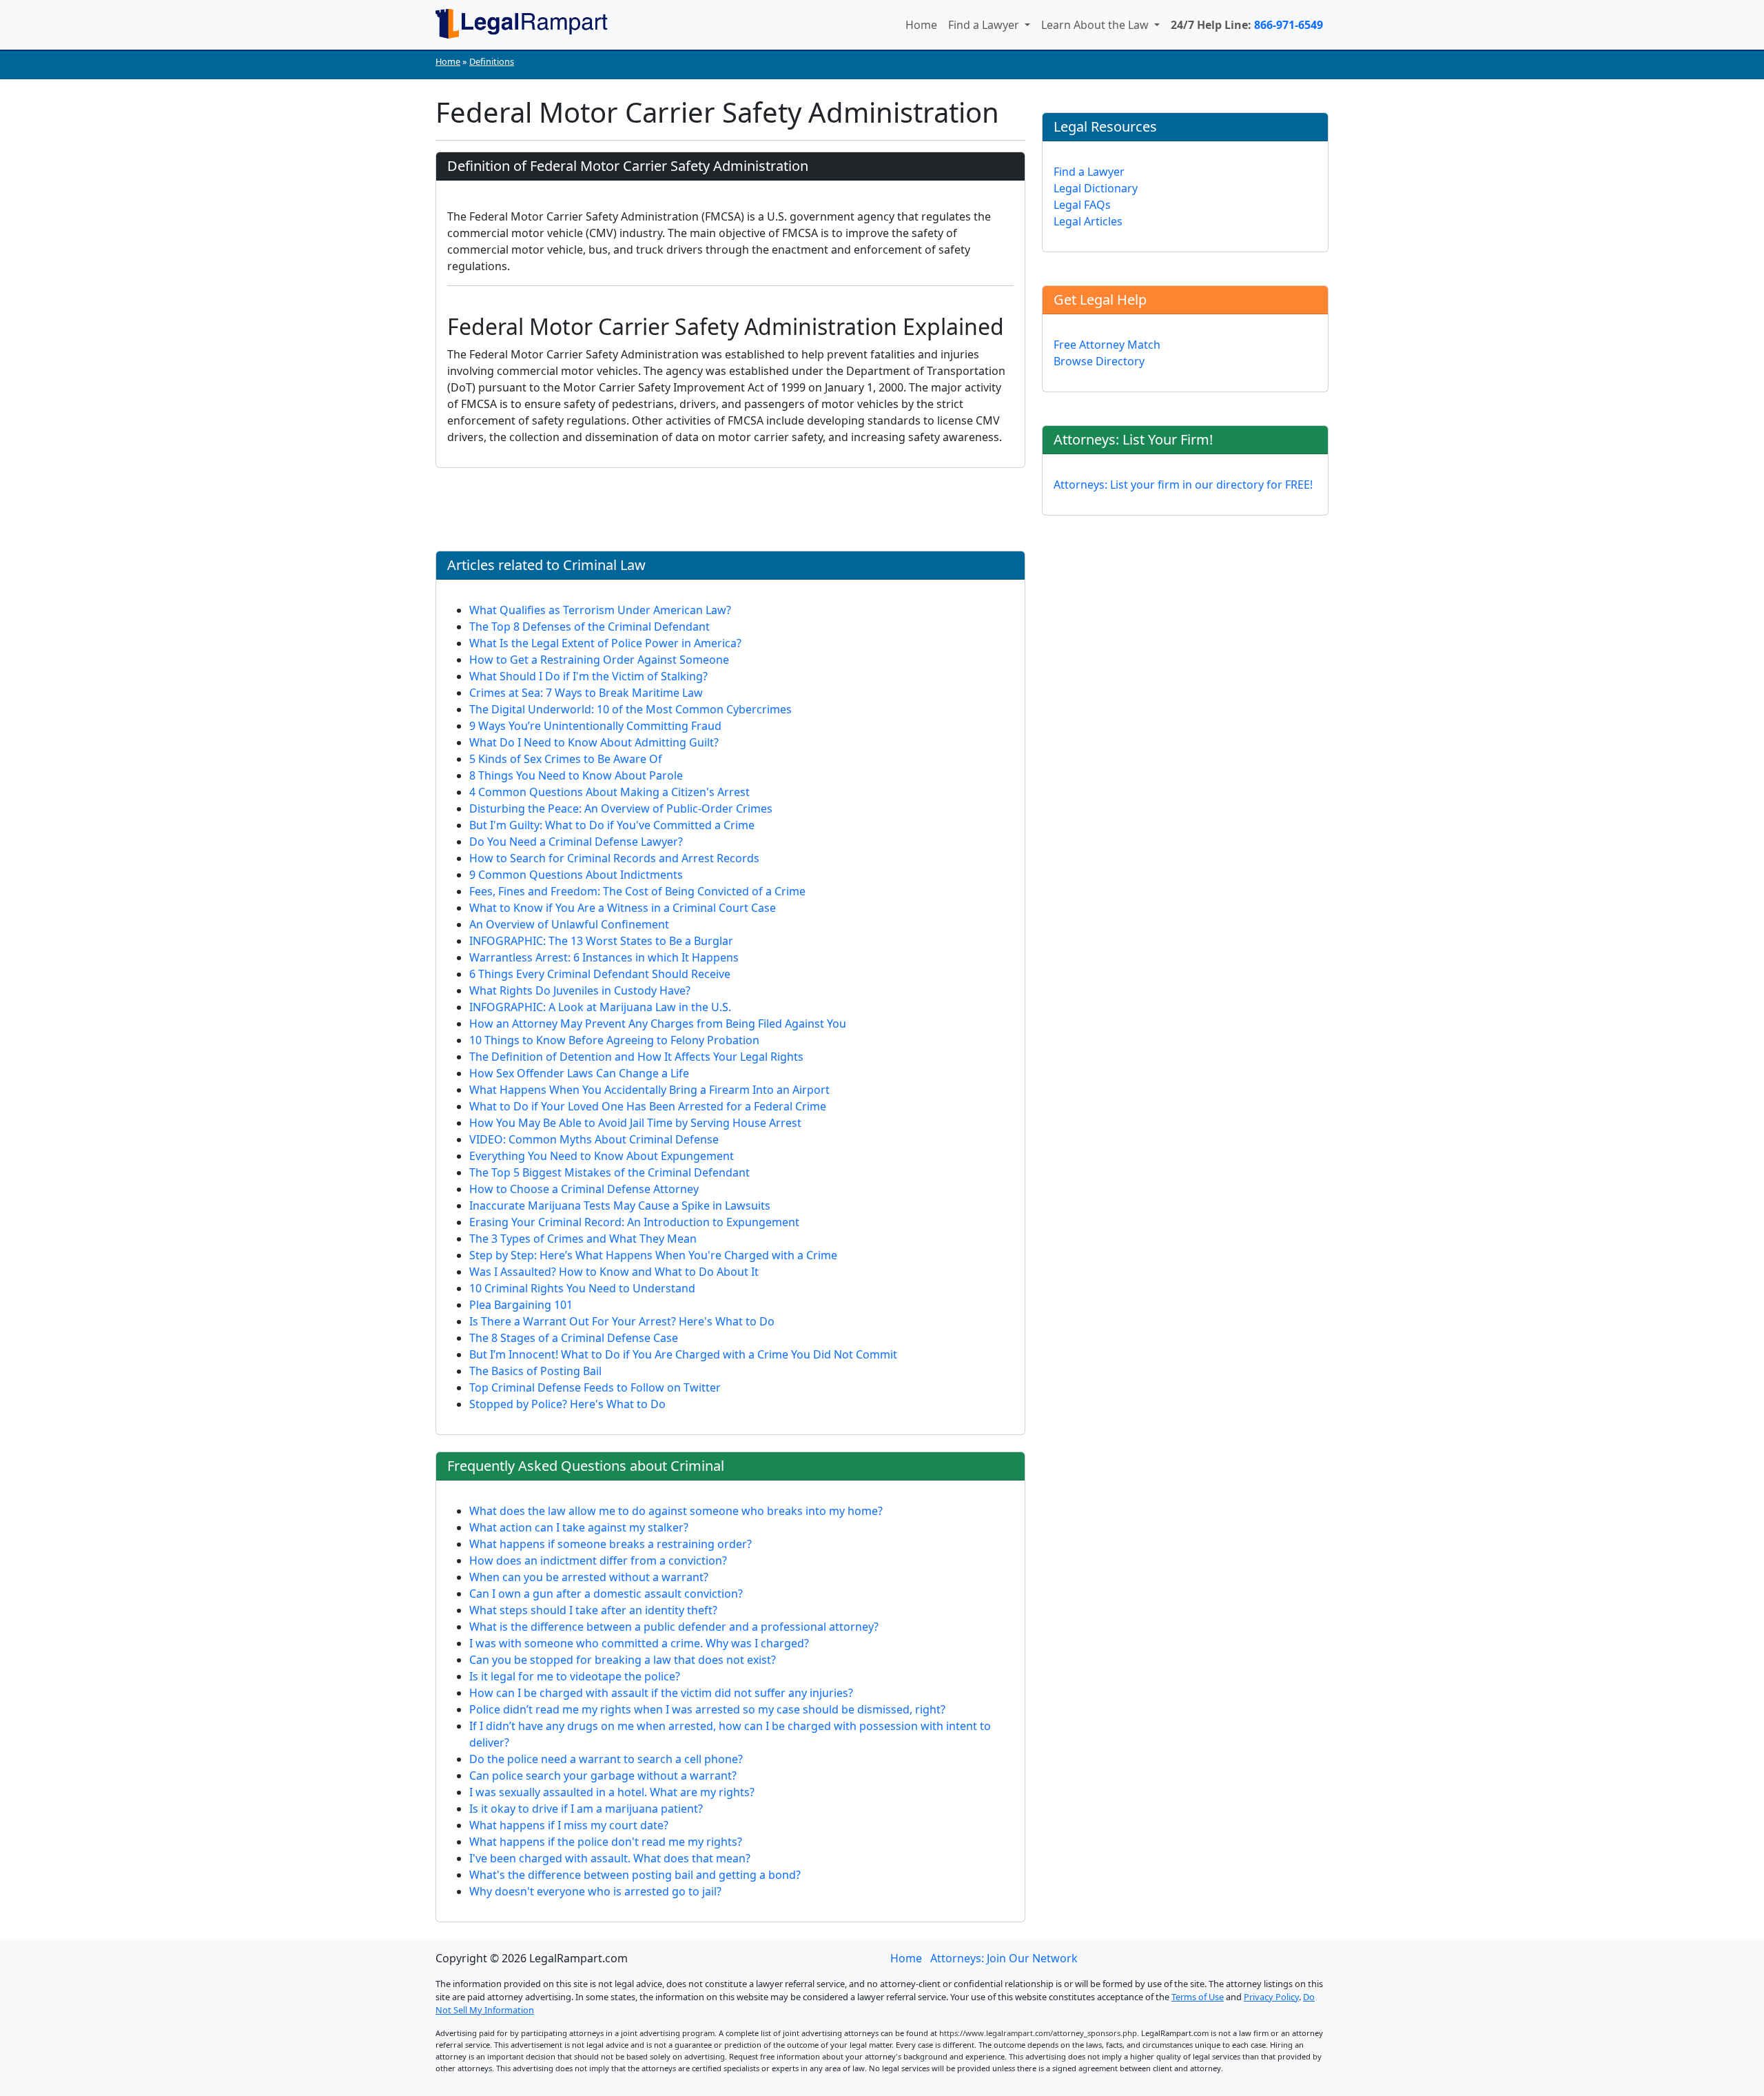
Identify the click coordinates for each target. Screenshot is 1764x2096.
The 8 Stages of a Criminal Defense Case (574, 1338)
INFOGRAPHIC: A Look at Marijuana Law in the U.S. (600, 1007)
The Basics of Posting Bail (535, 1371)
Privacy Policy (1271, 1997)
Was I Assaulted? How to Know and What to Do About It (614, 1272)
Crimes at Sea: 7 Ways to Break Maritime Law (586, 693)
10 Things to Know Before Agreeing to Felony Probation (614, 1040)
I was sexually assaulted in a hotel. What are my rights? (612, 1792)
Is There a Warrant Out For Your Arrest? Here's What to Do (622, 1321)
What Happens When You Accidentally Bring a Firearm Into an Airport (649, 1090)
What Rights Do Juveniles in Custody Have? (580, 990)
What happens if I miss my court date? (569, 1825)
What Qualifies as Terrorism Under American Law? (600, 610)
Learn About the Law (1096, 25)
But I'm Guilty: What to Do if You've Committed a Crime (612, 825)
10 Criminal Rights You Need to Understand (582, 1288)
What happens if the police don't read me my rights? (606, 1842)
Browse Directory (1099, 361)
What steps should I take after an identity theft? (593, 1610)
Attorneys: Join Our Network (1004, 1958)
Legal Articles (1088, 221)
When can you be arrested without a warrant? (589, 1577)
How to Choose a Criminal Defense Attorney (584, 1189)
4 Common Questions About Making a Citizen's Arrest (609, 792)
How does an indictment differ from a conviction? (598, 1560)
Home (921, 25)
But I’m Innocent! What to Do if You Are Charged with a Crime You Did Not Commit (683, 1354)
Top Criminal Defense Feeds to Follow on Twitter (595, 1387)
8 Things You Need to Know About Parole (576, 775)
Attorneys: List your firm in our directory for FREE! (1183, 485)
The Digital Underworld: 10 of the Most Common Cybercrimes (630, 709)
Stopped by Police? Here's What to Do (567, 1404)
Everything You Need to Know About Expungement (602, 1156)
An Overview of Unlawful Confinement (569, 924)
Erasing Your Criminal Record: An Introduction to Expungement (634, 1222)
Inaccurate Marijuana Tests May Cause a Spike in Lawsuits (620, 1205)
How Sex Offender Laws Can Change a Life (579, 1073)
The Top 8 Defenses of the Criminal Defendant (589, 627)
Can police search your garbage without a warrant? (603, 1776)
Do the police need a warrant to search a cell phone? (606, 1759)
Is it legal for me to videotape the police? (575, 1676)
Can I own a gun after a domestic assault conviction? (606, 1594)
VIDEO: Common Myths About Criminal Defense (594, 1139)
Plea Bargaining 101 (521, 1305)
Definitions (492, 61)
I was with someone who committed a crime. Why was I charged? (639, 1643)
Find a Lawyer (985, 25)
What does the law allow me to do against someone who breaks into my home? (676, 1511)
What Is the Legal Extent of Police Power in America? (605, 643)
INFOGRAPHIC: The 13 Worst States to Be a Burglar (601, 941)
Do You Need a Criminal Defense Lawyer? (576, 842)
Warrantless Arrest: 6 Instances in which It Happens (604, 957)
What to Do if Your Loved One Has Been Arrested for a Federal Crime (648, 1106)
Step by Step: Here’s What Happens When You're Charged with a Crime (653, 1255)
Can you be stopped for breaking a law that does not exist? (623, 1660)
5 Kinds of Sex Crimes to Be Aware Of (566, 759)
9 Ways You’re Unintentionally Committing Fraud (595, 726)
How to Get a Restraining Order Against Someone (599, 660)
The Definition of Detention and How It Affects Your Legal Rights (636, 1057)
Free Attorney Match (1107, 345)
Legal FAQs (1082, 205)
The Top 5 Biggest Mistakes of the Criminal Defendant (609, 1172)
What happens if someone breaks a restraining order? (611, 1544)
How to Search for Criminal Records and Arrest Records (614, 858)
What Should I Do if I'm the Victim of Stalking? (588, 676)
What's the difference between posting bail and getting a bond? (635, 1875)
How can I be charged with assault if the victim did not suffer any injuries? (661, 1693)
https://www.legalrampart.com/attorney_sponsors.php (1038, 2033)
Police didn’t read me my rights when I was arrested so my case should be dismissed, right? (707, 1709)
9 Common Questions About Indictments (576, 875)
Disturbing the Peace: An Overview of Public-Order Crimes (621, 808)
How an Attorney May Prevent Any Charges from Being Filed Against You (658, 1024)
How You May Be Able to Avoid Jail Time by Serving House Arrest (635, 1123)
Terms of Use (1198, 1997)
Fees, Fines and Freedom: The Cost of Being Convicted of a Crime (637, 891)
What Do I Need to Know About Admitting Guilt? (594, 742)
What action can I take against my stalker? (579, 1527)
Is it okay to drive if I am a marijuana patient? (586, 1809)
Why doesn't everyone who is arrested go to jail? (595, 1891)
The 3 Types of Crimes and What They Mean (583, 1239)
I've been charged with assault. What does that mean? (610, 1858)
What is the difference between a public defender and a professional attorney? (674, 1627)
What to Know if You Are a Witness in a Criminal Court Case (623, 908)
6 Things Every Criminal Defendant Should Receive (600, 974)
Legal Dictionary (1096, 188)
